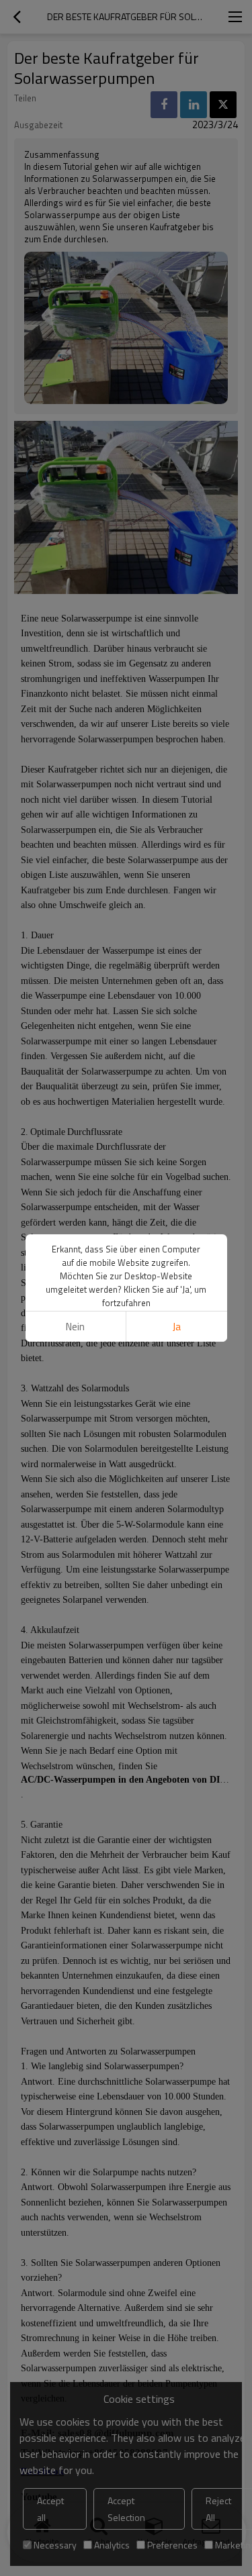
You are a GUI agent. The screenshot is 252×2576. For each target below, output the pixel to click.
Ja (177, 1327)
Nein (75, 1327)
